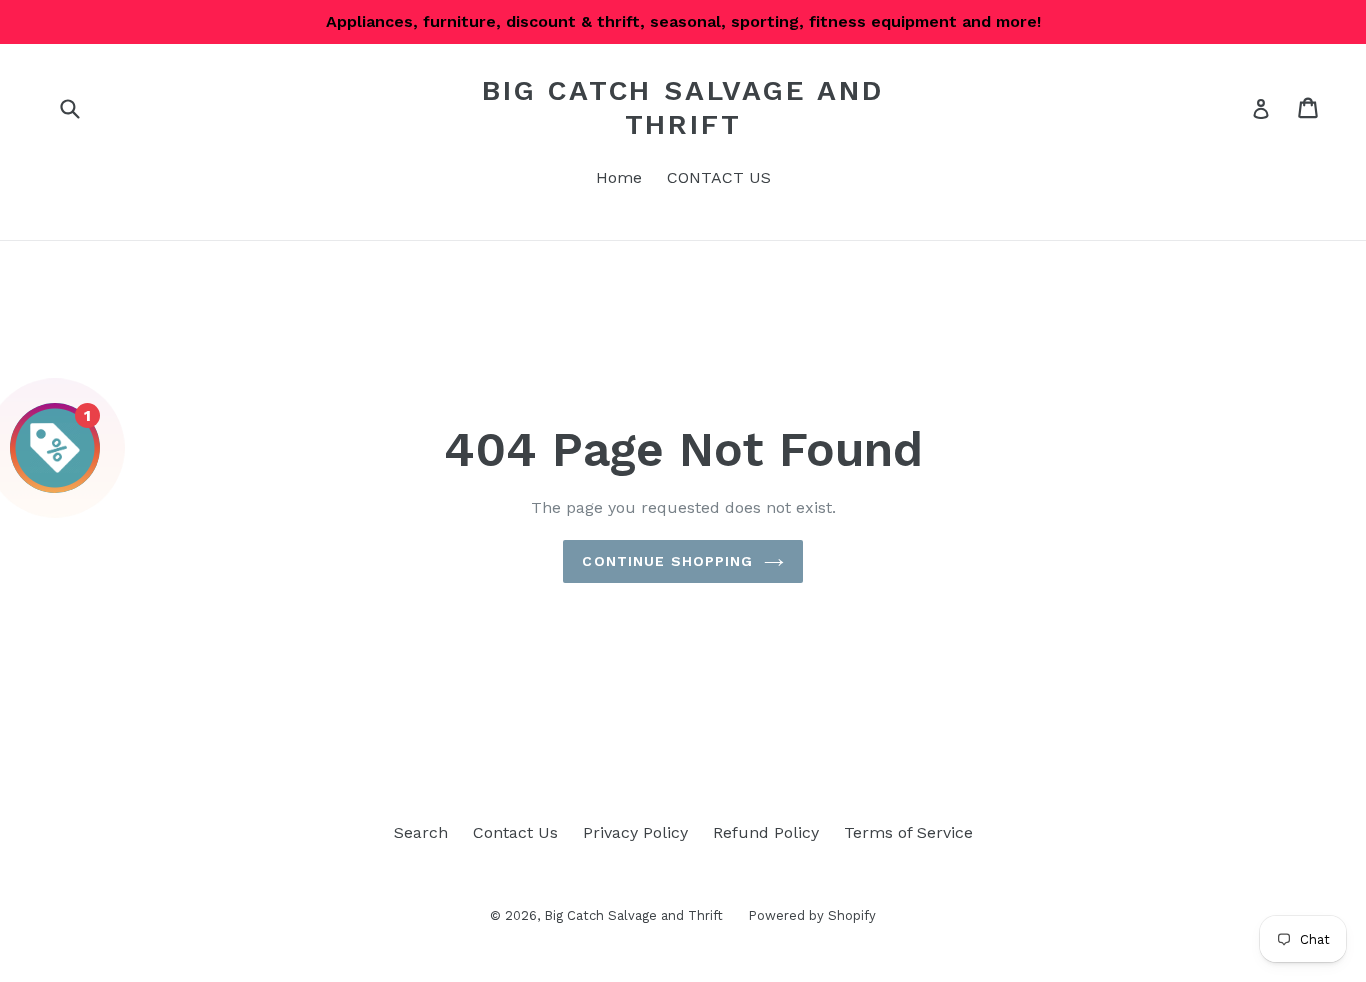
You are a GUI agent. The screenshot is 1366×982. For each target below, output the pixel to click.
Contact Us (515, 832)
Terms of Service (908, 832)
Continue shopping (667, 561)
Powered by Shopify (812, 915)
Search (421, 832)
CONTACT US (719, 177)
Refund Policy (766, 832)
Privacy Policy (635, 832)
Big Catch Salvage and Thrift (683, 107)
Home (619, 177)
